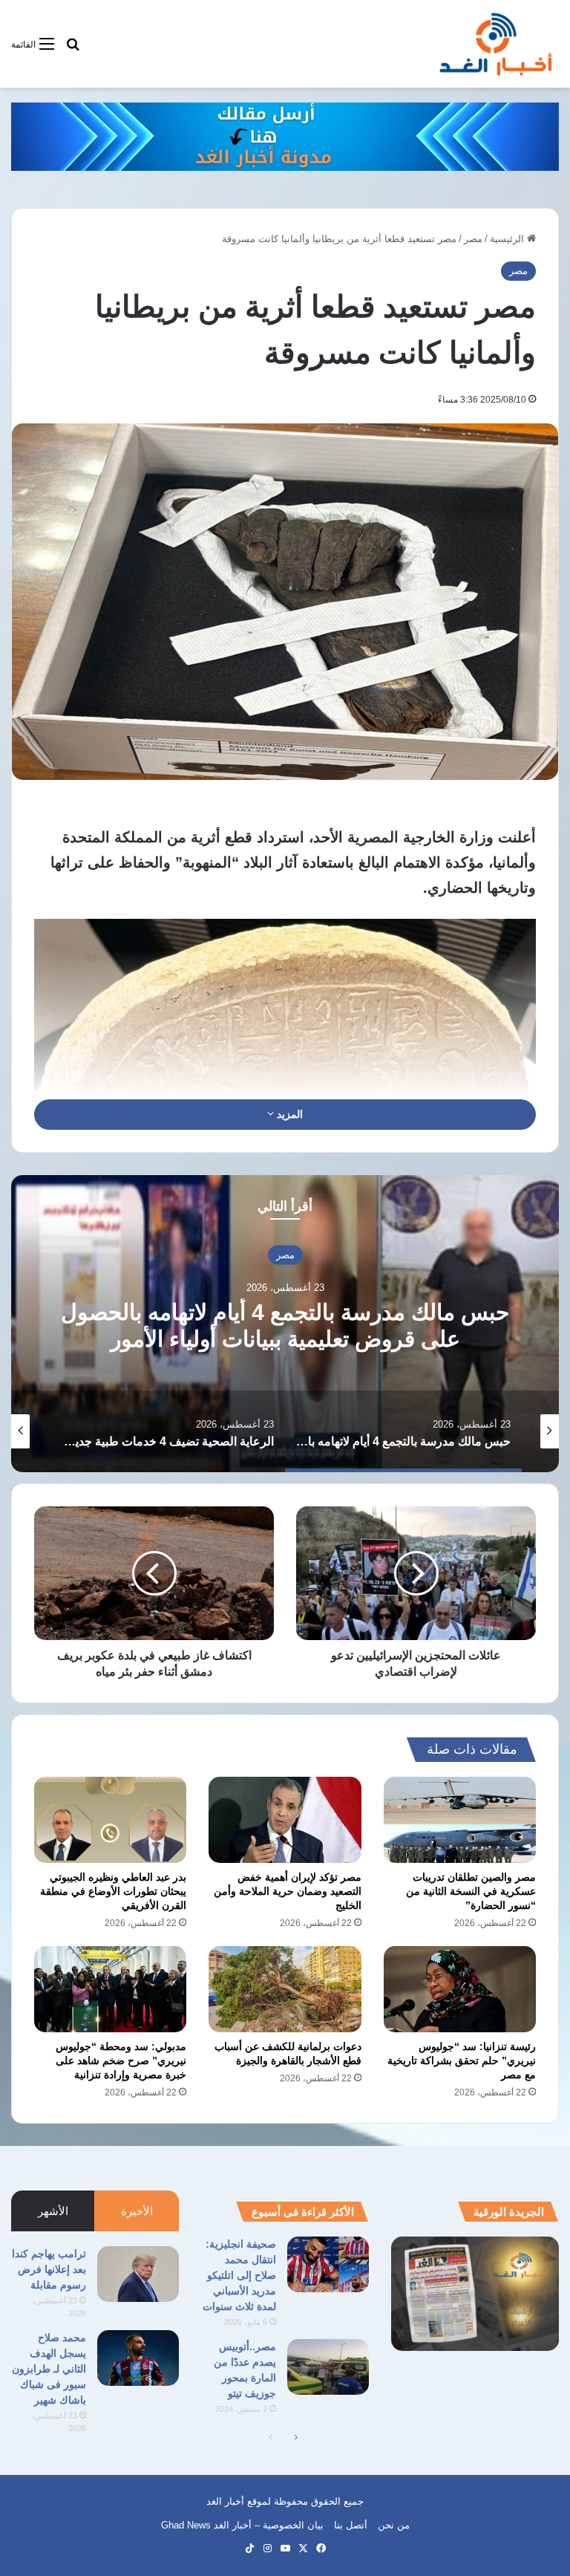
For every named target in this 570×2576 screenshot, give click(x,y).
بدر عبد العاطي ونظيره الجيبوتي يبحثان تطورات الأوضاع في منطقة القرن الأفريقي (113, 1891)
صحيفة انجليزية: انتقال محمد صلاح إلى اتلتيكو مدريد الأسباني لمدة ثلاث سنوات (239, 2275)
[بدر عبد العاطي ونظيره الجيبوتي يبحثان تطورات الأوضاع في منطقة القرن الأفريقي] (110, 1820)
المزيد (288, 1114)
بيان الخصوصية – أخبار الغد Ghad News (242, 2525)
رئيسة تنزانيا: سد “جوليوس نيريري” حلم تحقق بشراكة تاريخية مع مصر (462, 2061)
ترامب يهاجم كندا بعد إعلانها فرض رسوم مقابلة (49, 2269)
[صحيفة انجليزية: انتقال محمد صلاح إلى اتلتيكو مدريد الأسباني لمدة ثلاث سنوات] (328, 2264)
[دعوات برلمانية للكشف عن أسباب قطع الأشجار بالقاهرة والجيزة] (285, 1989)
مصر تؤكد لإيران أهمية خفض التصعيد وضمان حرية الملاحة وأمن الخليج (288, 1891)
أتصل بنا (351, 2525)
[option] (285, 1324)
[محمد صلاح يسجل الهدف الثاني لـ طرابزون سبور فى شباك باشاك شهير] (138, 2358)
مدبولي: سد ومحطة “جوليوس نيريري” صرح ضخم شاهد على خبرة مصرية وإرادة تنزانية (121, 2061)
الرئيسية (508, 239)
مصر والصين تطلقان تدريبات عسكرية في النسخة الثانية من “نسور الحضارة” (471, 1891)
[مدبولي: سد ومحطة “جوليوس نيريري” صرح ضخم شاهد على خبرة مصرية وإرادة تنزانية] (110, 1989)
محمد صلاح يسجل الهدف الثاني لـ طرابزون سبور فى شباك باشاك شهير (49, 2369)
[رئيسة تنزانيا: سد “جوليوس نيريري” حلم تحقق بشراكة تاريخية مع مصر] (460, 1989)
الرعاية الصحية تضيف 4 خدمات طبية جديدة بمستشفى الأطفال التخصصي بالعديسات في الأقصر (285, 1338)
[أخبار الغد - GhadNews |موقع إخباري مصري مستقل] (495, 44)
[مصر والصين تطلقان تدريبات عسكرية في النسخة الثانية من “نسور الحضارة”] (460, 1820)
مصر (473, 239)
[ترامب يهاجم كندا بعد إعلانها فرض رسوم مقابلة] (138, 2274)
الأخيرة (137, 2211)
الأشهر (53, 2211)
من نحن (394, 2525)
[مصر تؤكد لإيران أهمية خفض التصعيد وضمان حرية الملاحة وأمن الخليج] (285, 1820)
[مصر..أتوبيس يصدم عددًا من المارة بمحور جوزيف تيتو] (328, 2367)
